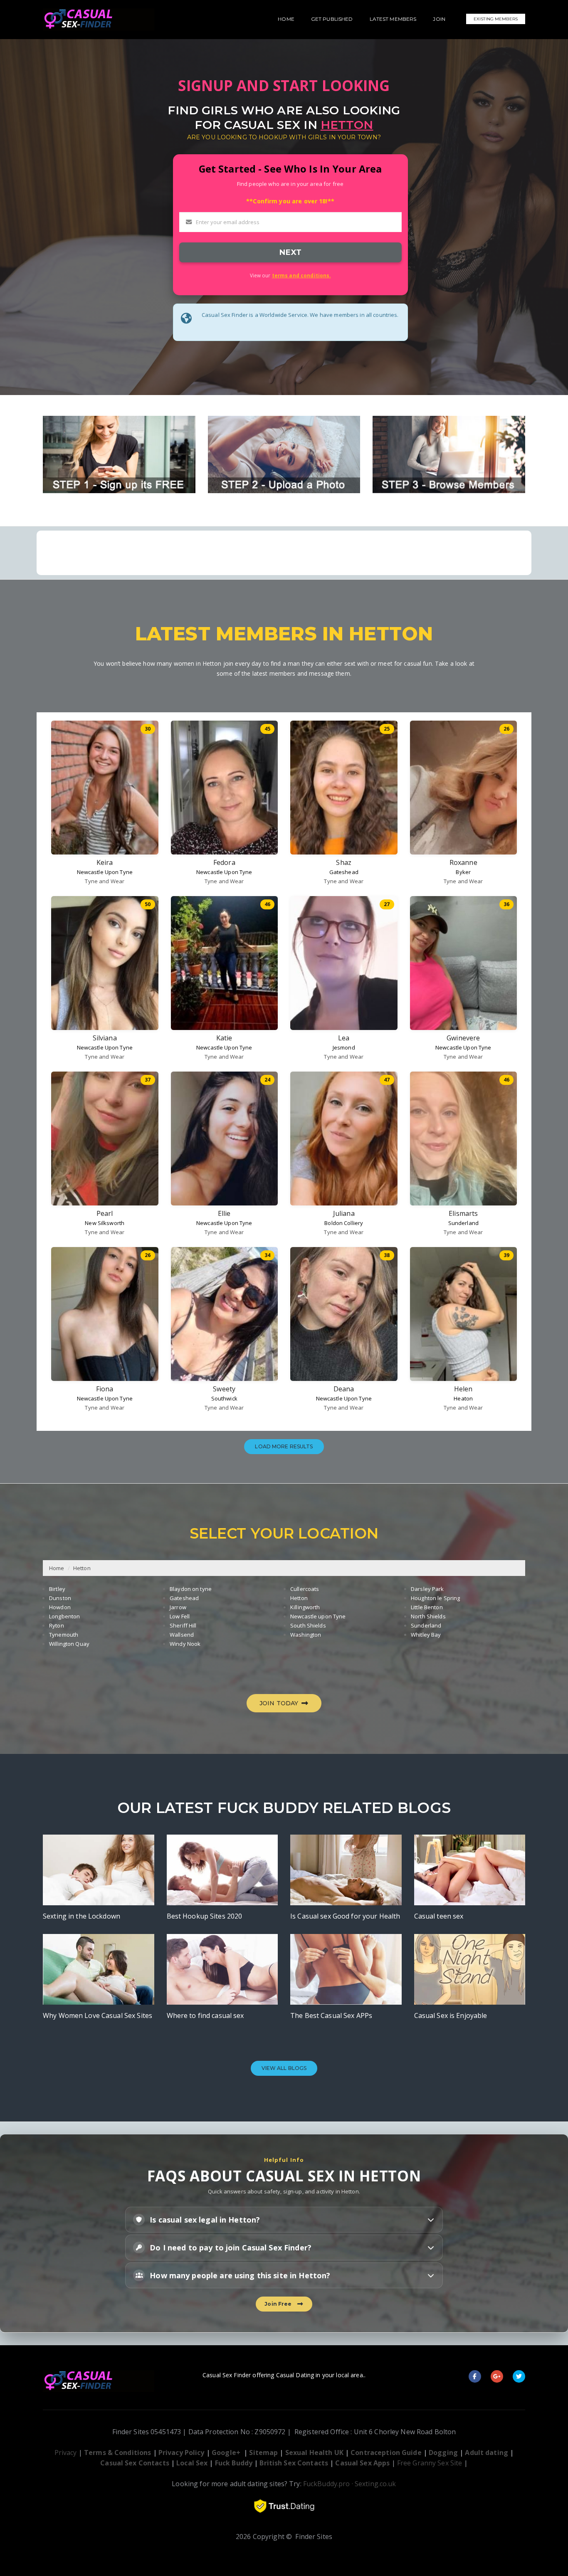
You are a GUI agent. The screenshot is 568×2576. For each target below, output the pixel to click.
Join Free (279, 2304)
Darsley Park (427, 1589)
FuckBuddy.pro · (328, 2484)
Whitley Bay (426, 1635)
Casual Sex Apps (362, 2463)
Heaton (463, 1398)
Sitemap (263, 2453)
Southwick (224, 1398)
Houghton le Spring (435, 1598)
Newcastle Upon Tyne (105, 872)
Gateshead (344, 872)
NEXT (290, 252)
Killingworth (305, 1607)
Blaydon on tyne (191, 1589)
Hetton (82, 1568)
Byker (463, 872)
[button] (284, 2220)
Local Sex (192, 2463)
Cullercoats (305, 1589)
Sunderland (463, 1223)
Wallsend (182, 1635)
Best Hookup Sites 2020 (205, 1916)
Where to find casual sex (205, 2015)
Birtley (57, 1589)
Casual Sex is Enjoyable (451, 2015)
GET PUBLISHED (332, 19)
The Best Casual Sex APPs (331, 2015)
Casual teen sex (439, 1916)
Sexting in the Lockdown (81, 1916)
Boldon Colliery (344, 1223)
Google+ (226, 2453)
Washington (306, 1635)
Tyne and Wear (105, 881)
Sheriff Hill (183, 1625)
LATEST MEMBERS (393, 19)
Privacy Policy (182, 2453)
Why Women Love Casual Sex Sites (98, 2015)
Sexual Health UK (314, 2453)
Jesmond (344, 1047)
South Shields (308, 1625)
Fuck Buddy (234, 2463)
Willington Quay (69, 1644)
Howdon (60, 1607)
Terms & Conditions (117, 2453)
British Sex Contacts (294, 2463)
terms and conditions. (301, 275)
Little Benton (427, 1607)
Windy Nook (185, 1644)
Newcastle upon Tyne (318, 1616)
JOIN (439, 19)
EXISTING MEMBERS (496, 19)
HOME (286, 19)
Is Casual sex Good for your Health (345, 1916)
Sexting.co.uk (375, 2484)
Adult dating (487, 2453)
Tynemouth (64, 1635)
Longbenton (64, 1616)
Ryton (57, 1625)
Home (57, 1568)
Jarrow (178, 1607)
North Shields (428, 1616)
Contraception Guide (386, 2453)
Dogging (443, 2453)
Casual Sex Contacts (135, 2463)
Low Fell (180, 1616)
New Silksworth (105, 1223)
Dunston (60, 1598)
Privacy (66, 2453)
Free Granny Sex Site (430, 2463)
